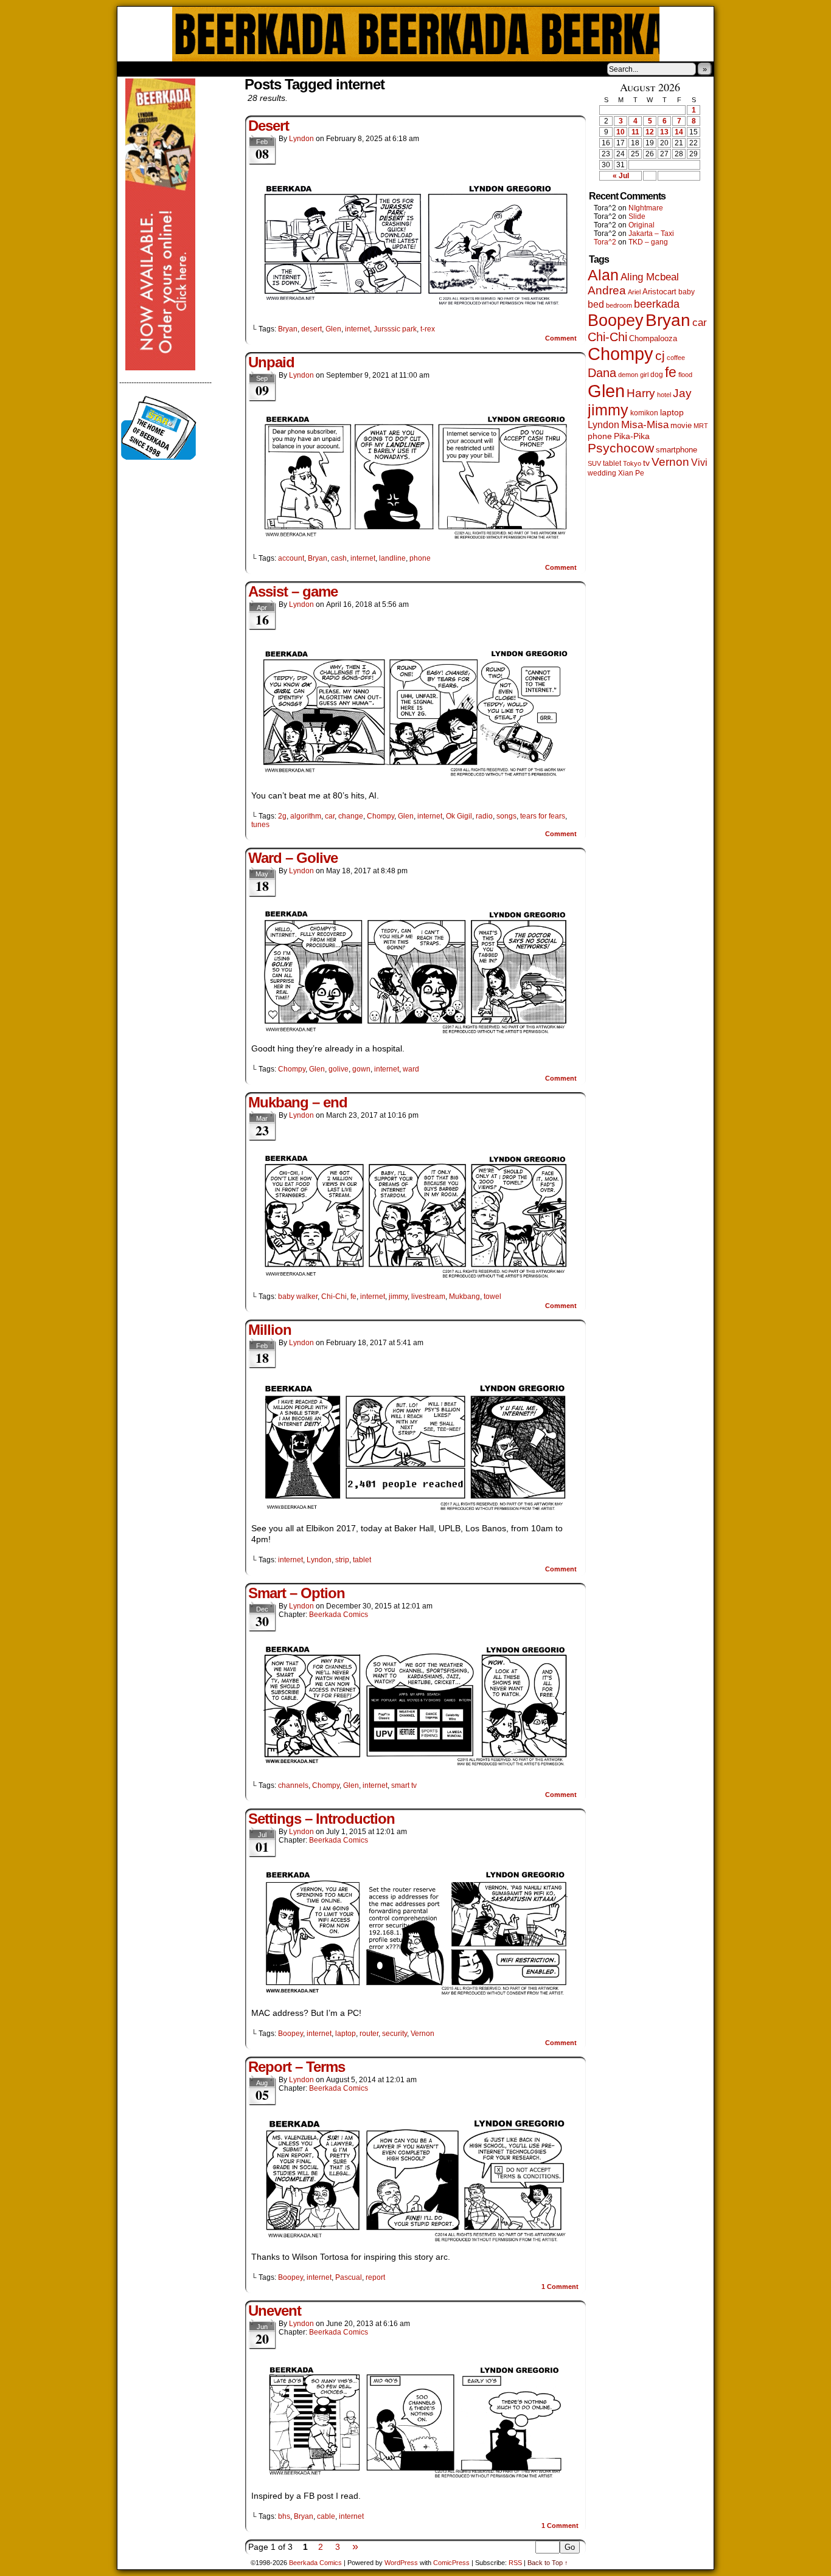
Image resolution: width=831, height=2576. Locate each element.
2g (282, 816)
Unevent (275, 2311)
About (170, 69)
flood (685, 375)
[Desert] (415, 308)
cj (660, 356)
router (369, 2034)
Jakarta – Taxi (651, 234)
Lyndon (301, 139)
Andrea (607, 290)
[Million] (415, 1511)
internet (357, 329)
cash (339, 558)
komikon (644, 413)
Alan (603, 275)
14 (679, 132)
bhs (284, 2516)
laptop (346, 2034)
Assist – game (293, 591)
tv (646, 463)
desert (311, 329)
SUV (594, 463)
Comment (562, 338)
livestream (428, 1297)
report (375, 2277)
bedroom (619, 305)
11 (635, 132)
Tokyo (632, 463)
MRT (701, 426)
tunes (260, 825)
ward (411, 1069)
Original (642, 225)
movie (681, 426)
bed (596, 304)
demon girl (633, 375)
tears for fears (543, 816)
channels (293, 1785)
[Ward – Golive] (415, 1031)
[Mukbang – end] (415, 1276)
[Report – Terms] (415, 2240)
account (291, 558)
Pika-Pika (632, 436)
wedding (602, 473)
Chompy (381, 816)
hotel (664, 395)
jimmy (398, 1297)
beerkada (657, 304)
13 (664, 132)
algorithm (306, 816)
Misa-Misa (645, 425)
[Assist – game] (415, 778)
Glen (333, 329)
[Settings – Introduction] (415, 1996)
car (330, 816)
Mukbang (464, 1297)
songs (506, 816)
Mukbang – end (298, 1102)
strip (342, 1560)
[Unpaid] (415, 538)
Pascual (349, 2277)
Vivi (699, 462)
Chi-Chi (334, 1297)
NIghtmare (646, 208)
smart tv (404, 1785)
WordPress (401, 2563)
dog (657, 374)
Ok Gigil (459, 816)
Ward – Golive (293, 858)
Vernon (422, 2034)
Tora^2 (605, 242)
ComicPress (451, 2563)
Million (270, 1330)
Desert (269, 126)
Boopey (290, 2034)
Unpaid (271, 362)
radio (484, 816)
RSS (515, 2563)
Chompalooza (653, 338)
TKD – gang (648, 242)
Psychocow (621, 448)
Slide (637, 216)
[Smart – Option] (415, 1765)
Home (134, 69)
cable (326, 2516)
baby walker (298, 1297)
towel (492, 1297)
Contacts (254, 69)
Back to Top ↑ (548, 2563)
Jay (682, 393)
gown (361, 1069)
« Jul (621, 176)
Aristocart (659, 292)
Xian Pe (631, 473)
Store (208, 69)
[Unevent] (415, 2479)
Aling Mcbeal (650, 277)
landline (392, 558)
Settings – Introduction (322, 1819)
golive (339, 1069)
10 (621, 132)
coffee (676, 358)
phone (420, 558)
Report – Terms (297, 2067)
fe (353, 1297)
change (351, 816)
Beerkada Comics (416, 34)
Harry (641, 393)
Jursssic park (395, 329)
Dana (602, 373)
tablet (362, 1560)
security (395, 2034)
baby (687, 292)
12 (650, 132)
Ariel (634, 292)
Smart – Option (297, 1593)
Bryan (288, 329)
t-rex (428, 329)
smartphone (676, 450)
